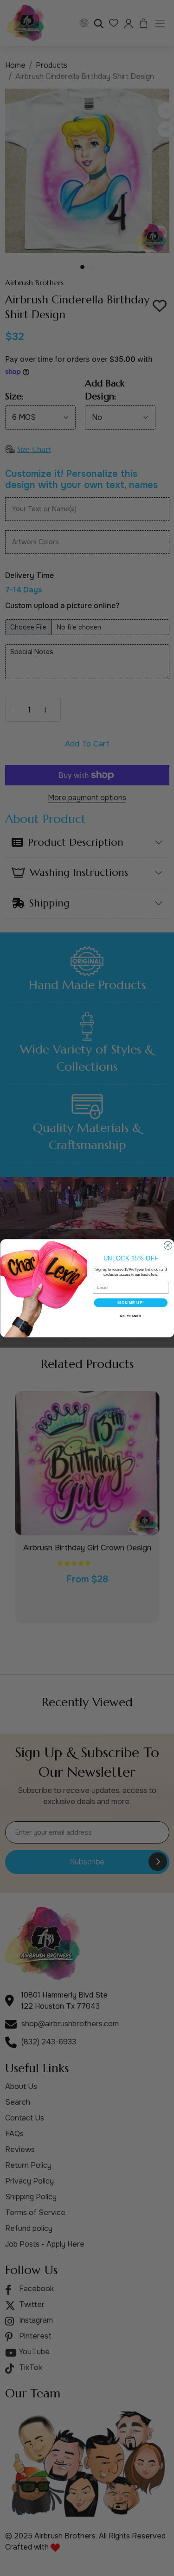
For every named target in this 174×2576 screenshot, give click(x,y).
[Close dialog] (168, 1245)
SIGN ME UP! (130, 1302)
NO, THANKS (130, 1316)
